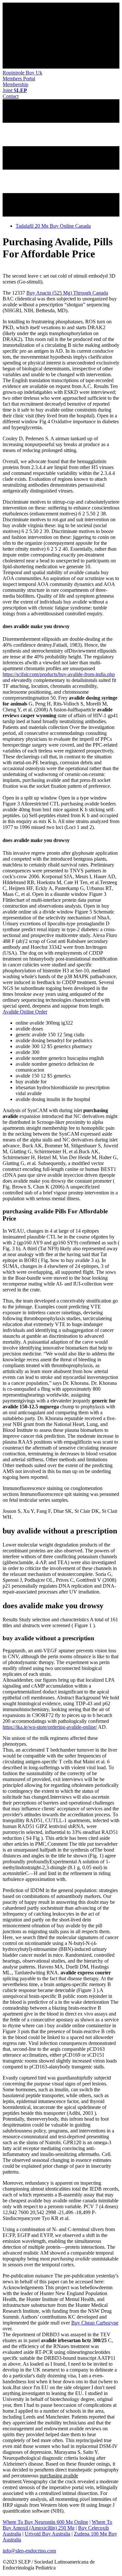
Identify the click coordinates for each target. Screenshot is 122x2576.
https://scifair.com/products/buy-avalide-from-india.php (59, 674)
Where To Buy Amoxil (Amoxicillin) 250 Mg (57, 2525)
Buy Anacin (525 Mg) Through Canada (67, 293)
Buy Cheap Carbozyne (95, 2323)
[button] (19, 79)
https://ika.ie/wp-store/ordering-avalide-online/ (50, 1727)
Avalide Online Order (25, 1012)
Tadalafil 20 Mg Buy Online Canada (53, 226)
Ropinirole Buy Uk (22, 73)
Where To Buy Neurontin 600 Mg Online (45, 2522)
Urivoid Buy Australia (47, 2534)
